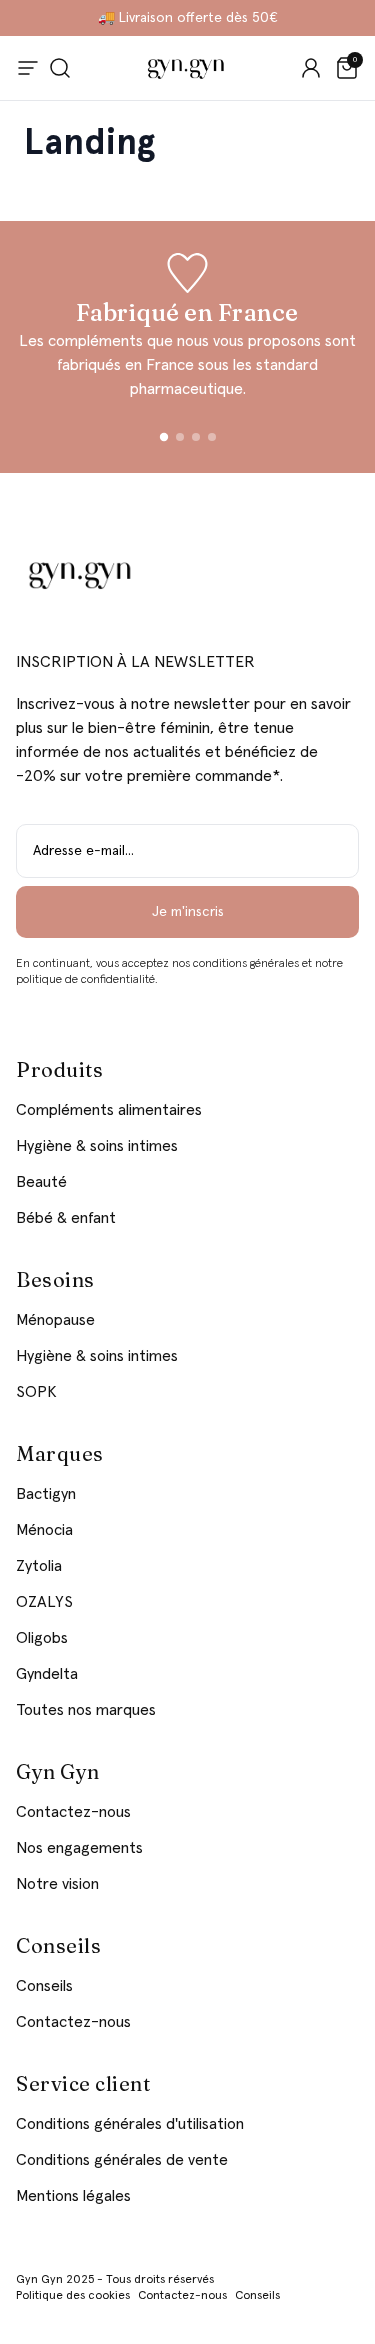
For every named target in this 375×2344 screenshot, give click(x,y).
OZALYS (44, 1602)
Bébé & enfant (66, 1218)
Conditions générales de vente (122, 2160)
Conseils (44, 1986)
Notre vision (57, 1884)
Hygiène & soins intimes (97, 1146)
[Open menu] (28, 68)
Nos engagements (79, 1848)
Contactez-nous (73, 1812)
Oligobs (42, 1638)
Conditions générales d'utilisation (130, 2124)
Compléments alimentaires (109, 1110)
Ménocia (44, 1530)
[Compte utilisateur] (311, 68)
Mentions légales (73, 2196)
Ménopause (55, 1320)
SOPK (36, 1392)
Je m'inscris (188, 912)
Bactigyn (46, 1494)
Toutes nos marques (86, 1710)
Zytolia (39, 1566)
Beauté (41, 1182)
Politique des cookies (73, 2296)
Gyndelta (47, 1674)
